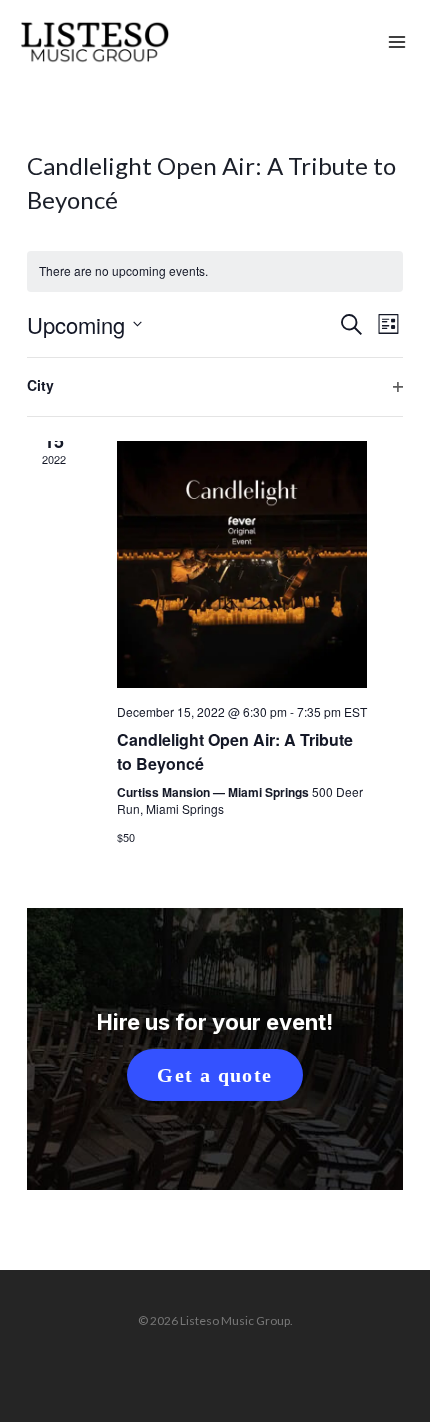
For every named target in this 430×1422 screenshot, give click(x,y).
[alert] (214, 271)
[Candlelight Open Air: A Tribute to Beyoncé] (242, 563)
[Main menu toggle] (397, 43)
